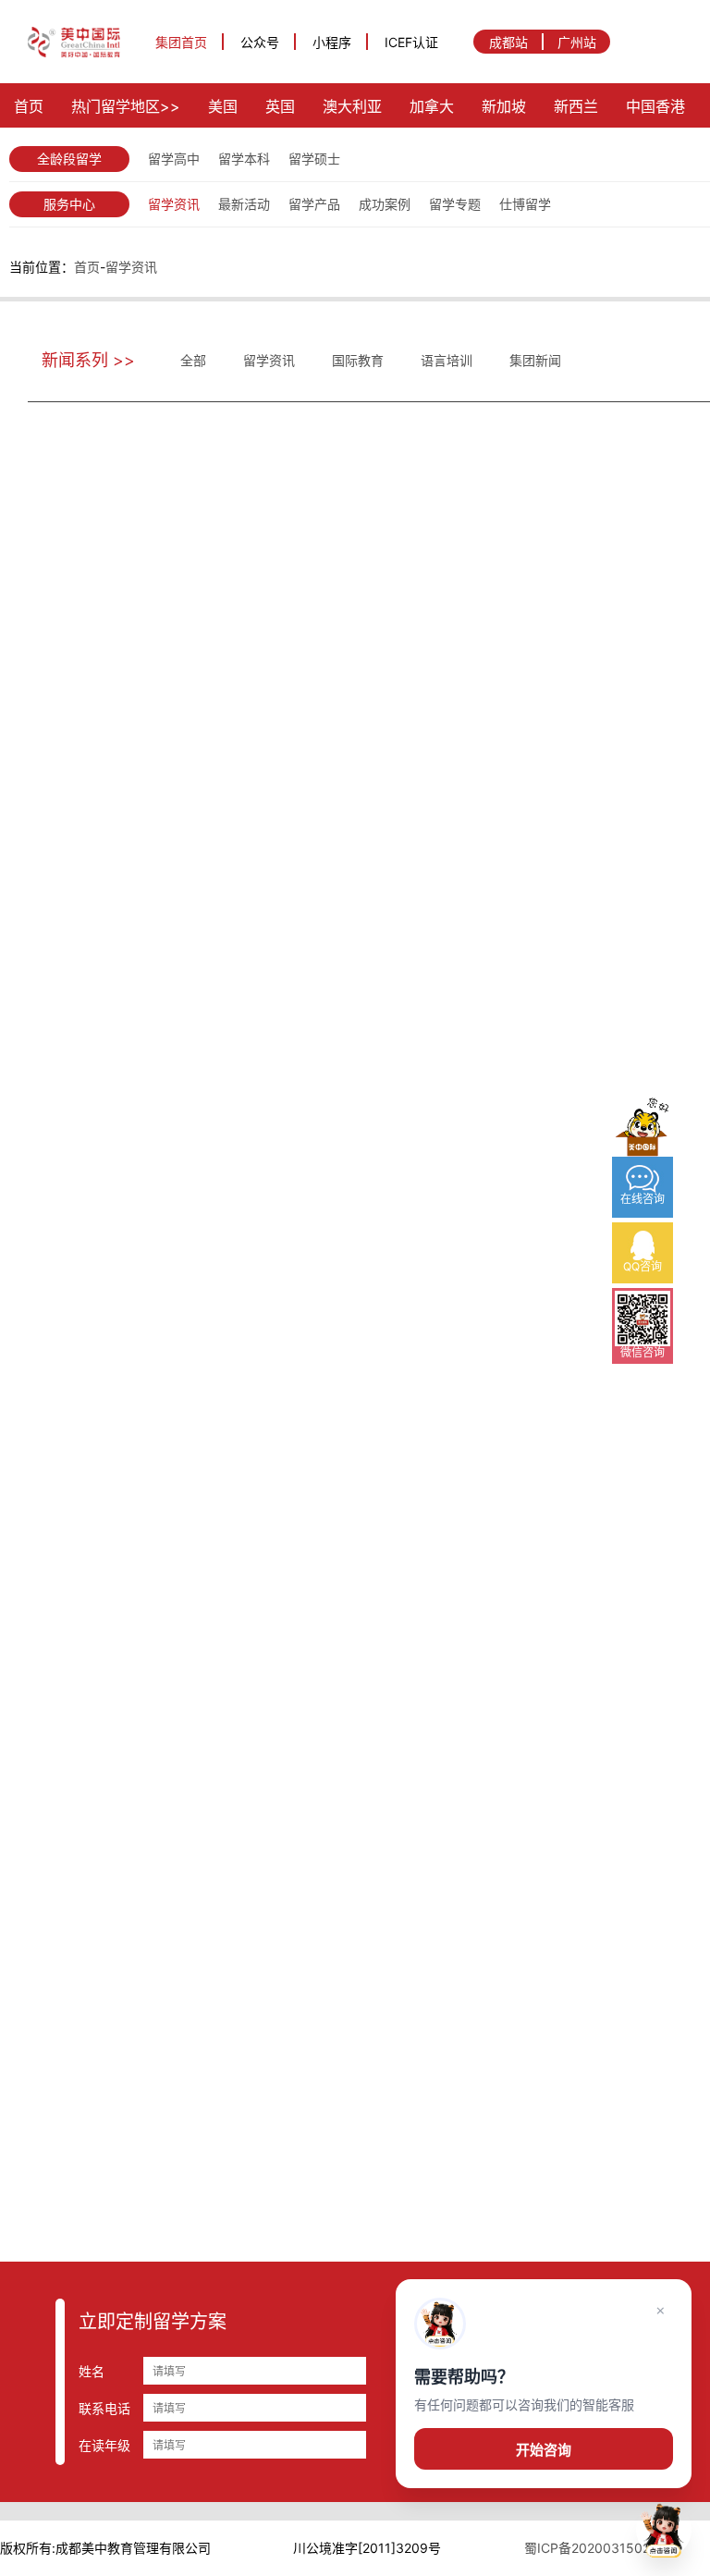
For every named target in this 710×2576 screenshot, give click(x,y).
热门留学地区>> (126, 106)
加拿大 (432, 106)
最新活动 (244, 204)
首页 (29, 106)
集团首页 (181, 42)
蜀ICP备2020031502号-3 (600, 2548)
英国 (280, 106)
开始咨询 (544, 2450)
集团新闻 (535, 360)
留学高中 (174, 159)
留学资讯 (174, 204)
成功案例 (385, 204)
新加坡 (504, 106)
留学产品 (314, 204)
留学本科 (244, 159)
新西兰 (576, 106)
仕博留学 (525, 204)
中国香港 (655, 106)
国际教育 (358, 360)
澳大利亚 (352, 106)
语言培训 (447, 360)
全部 (193, 360)
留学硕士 (314, 159)
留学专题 (455, 204)
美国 (223, 106)
